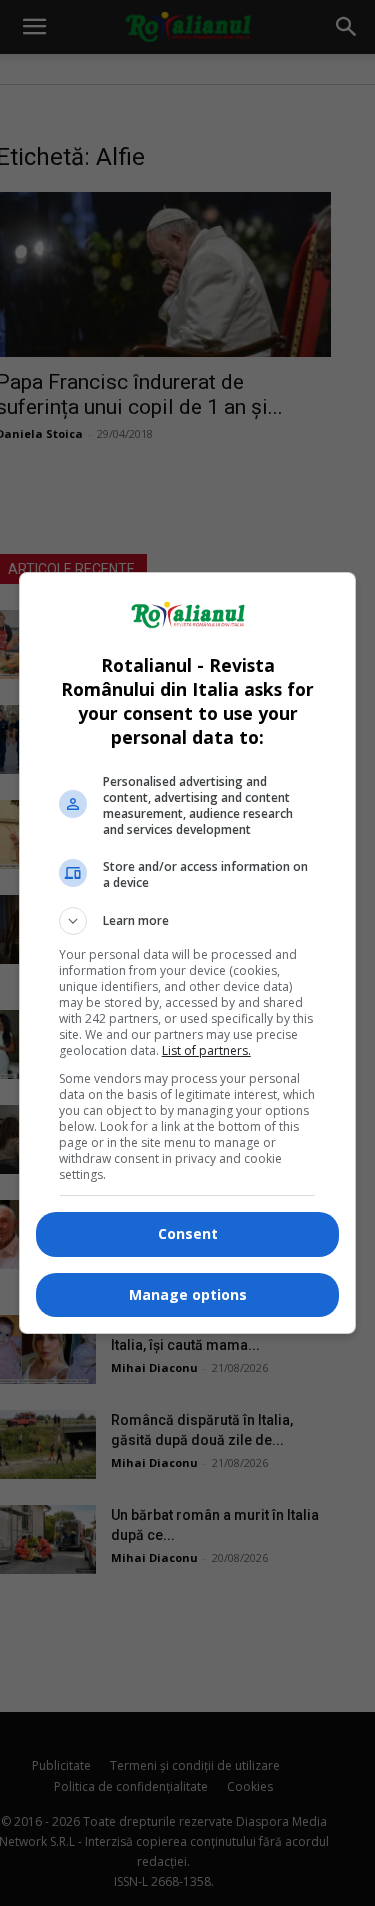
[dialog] (188, 953)
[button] (188, 921)
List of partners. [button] (206, 1050)
